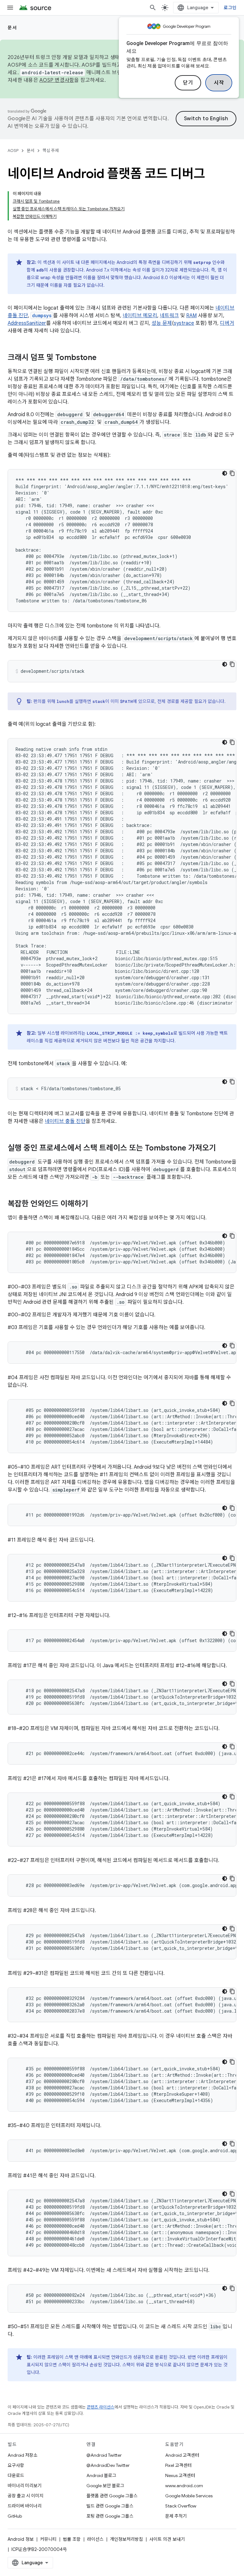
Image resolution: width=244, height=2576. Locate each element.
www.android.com (184, 2486)
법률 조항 (72, 2539)
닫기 (188, 83)
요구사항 (16, 2465)
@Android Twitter (104, 2455)
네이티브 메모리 (140, 316)
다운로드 (16, 2475)
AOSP (13, 151)
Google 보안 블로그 (105, 2486)
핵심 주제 (51, 151)
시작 (219, 83)
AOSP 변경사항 (57, 80)
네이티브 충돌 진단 (65, 1121)
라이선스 (95, 2539)
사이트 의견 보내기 (167, 2539)
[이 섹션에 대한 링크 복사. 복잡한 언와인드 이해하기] (95, 1204)
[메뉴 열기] (10, 8)
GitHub (15, 2516)
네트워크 (169, 316)
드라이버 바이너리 (25, 2506)
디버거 (227, 323)
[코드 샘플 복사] (232, 473)
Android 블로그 (101, 2475)
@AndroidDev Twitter (108, 2465)
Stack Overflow (181, 2506)
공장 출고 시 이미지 (26, 2496)
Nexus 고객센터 (180, 2475)
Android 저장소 (23, 2455)
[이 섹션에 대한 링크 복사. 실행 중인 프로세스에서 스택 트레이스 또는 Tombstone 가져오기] (222, 1149)
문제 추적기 (176, 2516)
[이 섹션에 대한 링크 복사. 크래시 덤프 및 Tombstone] (103, 358)
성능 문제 (162, 323)
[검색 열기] (153, 8)
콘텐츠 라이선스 (101, 2407)
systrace (184, 323)
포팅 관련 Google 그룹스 (110, 2516)
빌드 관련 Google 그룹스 (110, 2506)
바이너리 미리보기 (25, 2486)
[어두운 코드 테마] (225, 473)
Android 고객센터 (182, 2455)
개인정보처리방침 (126, 2539)
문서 (12, 28)
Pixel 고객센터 (178, 2465)
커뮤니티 (48, 2539)
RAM (191, 316)
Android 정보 (21, 2539)
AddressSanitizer (27, 323)
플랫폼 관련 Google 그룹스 (112, 2496)
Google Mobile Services (189, 2496)
